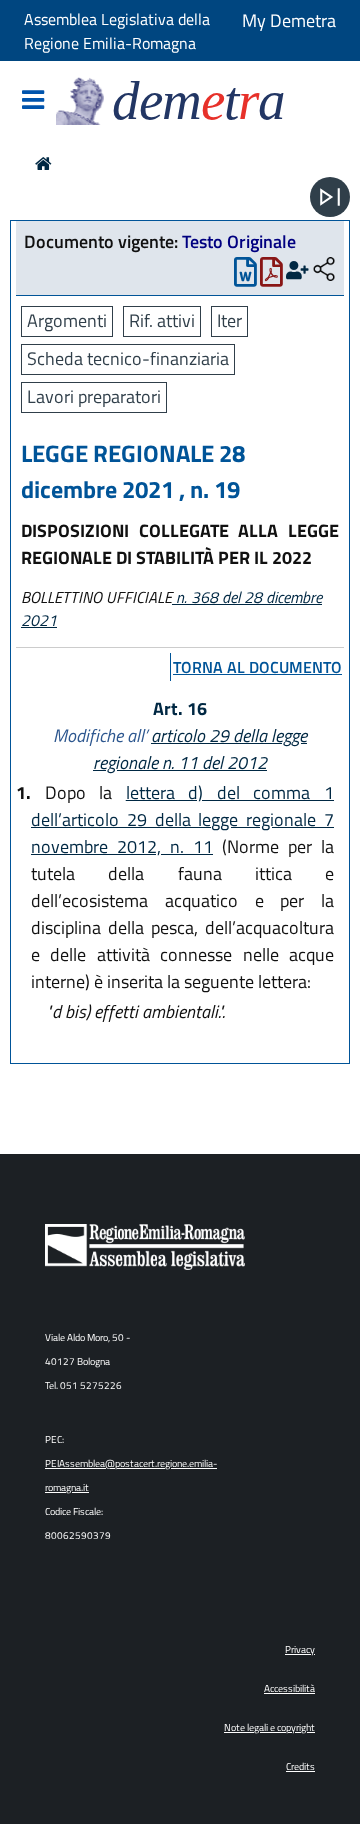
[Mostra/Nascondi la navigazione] (33, 101)
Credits (300, 1766)
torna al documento (257, 667)
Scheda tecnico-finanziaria (128, 358)
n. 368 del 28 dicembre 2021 (171, 608)
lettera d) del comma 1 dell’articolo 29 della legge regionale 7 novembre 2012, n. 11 (182, 819)
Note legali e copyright (269, 1727)
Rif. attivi (162, 320)
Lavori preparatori (94, 396)
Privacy (300, 1649)
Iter (229, 320)
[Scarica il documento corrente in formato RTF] (245, 276)
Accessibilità (289, 1688)
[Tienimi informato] (297, 270)
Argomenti (67, 320)
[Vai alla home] (43, 163)
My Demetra (289, 20)
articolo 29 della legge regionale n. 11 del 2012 (200, 749)
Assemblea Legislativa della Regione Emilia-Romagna (117, 31)
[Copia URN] (324, 270)
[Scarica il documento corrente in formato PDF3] (271, 276)
